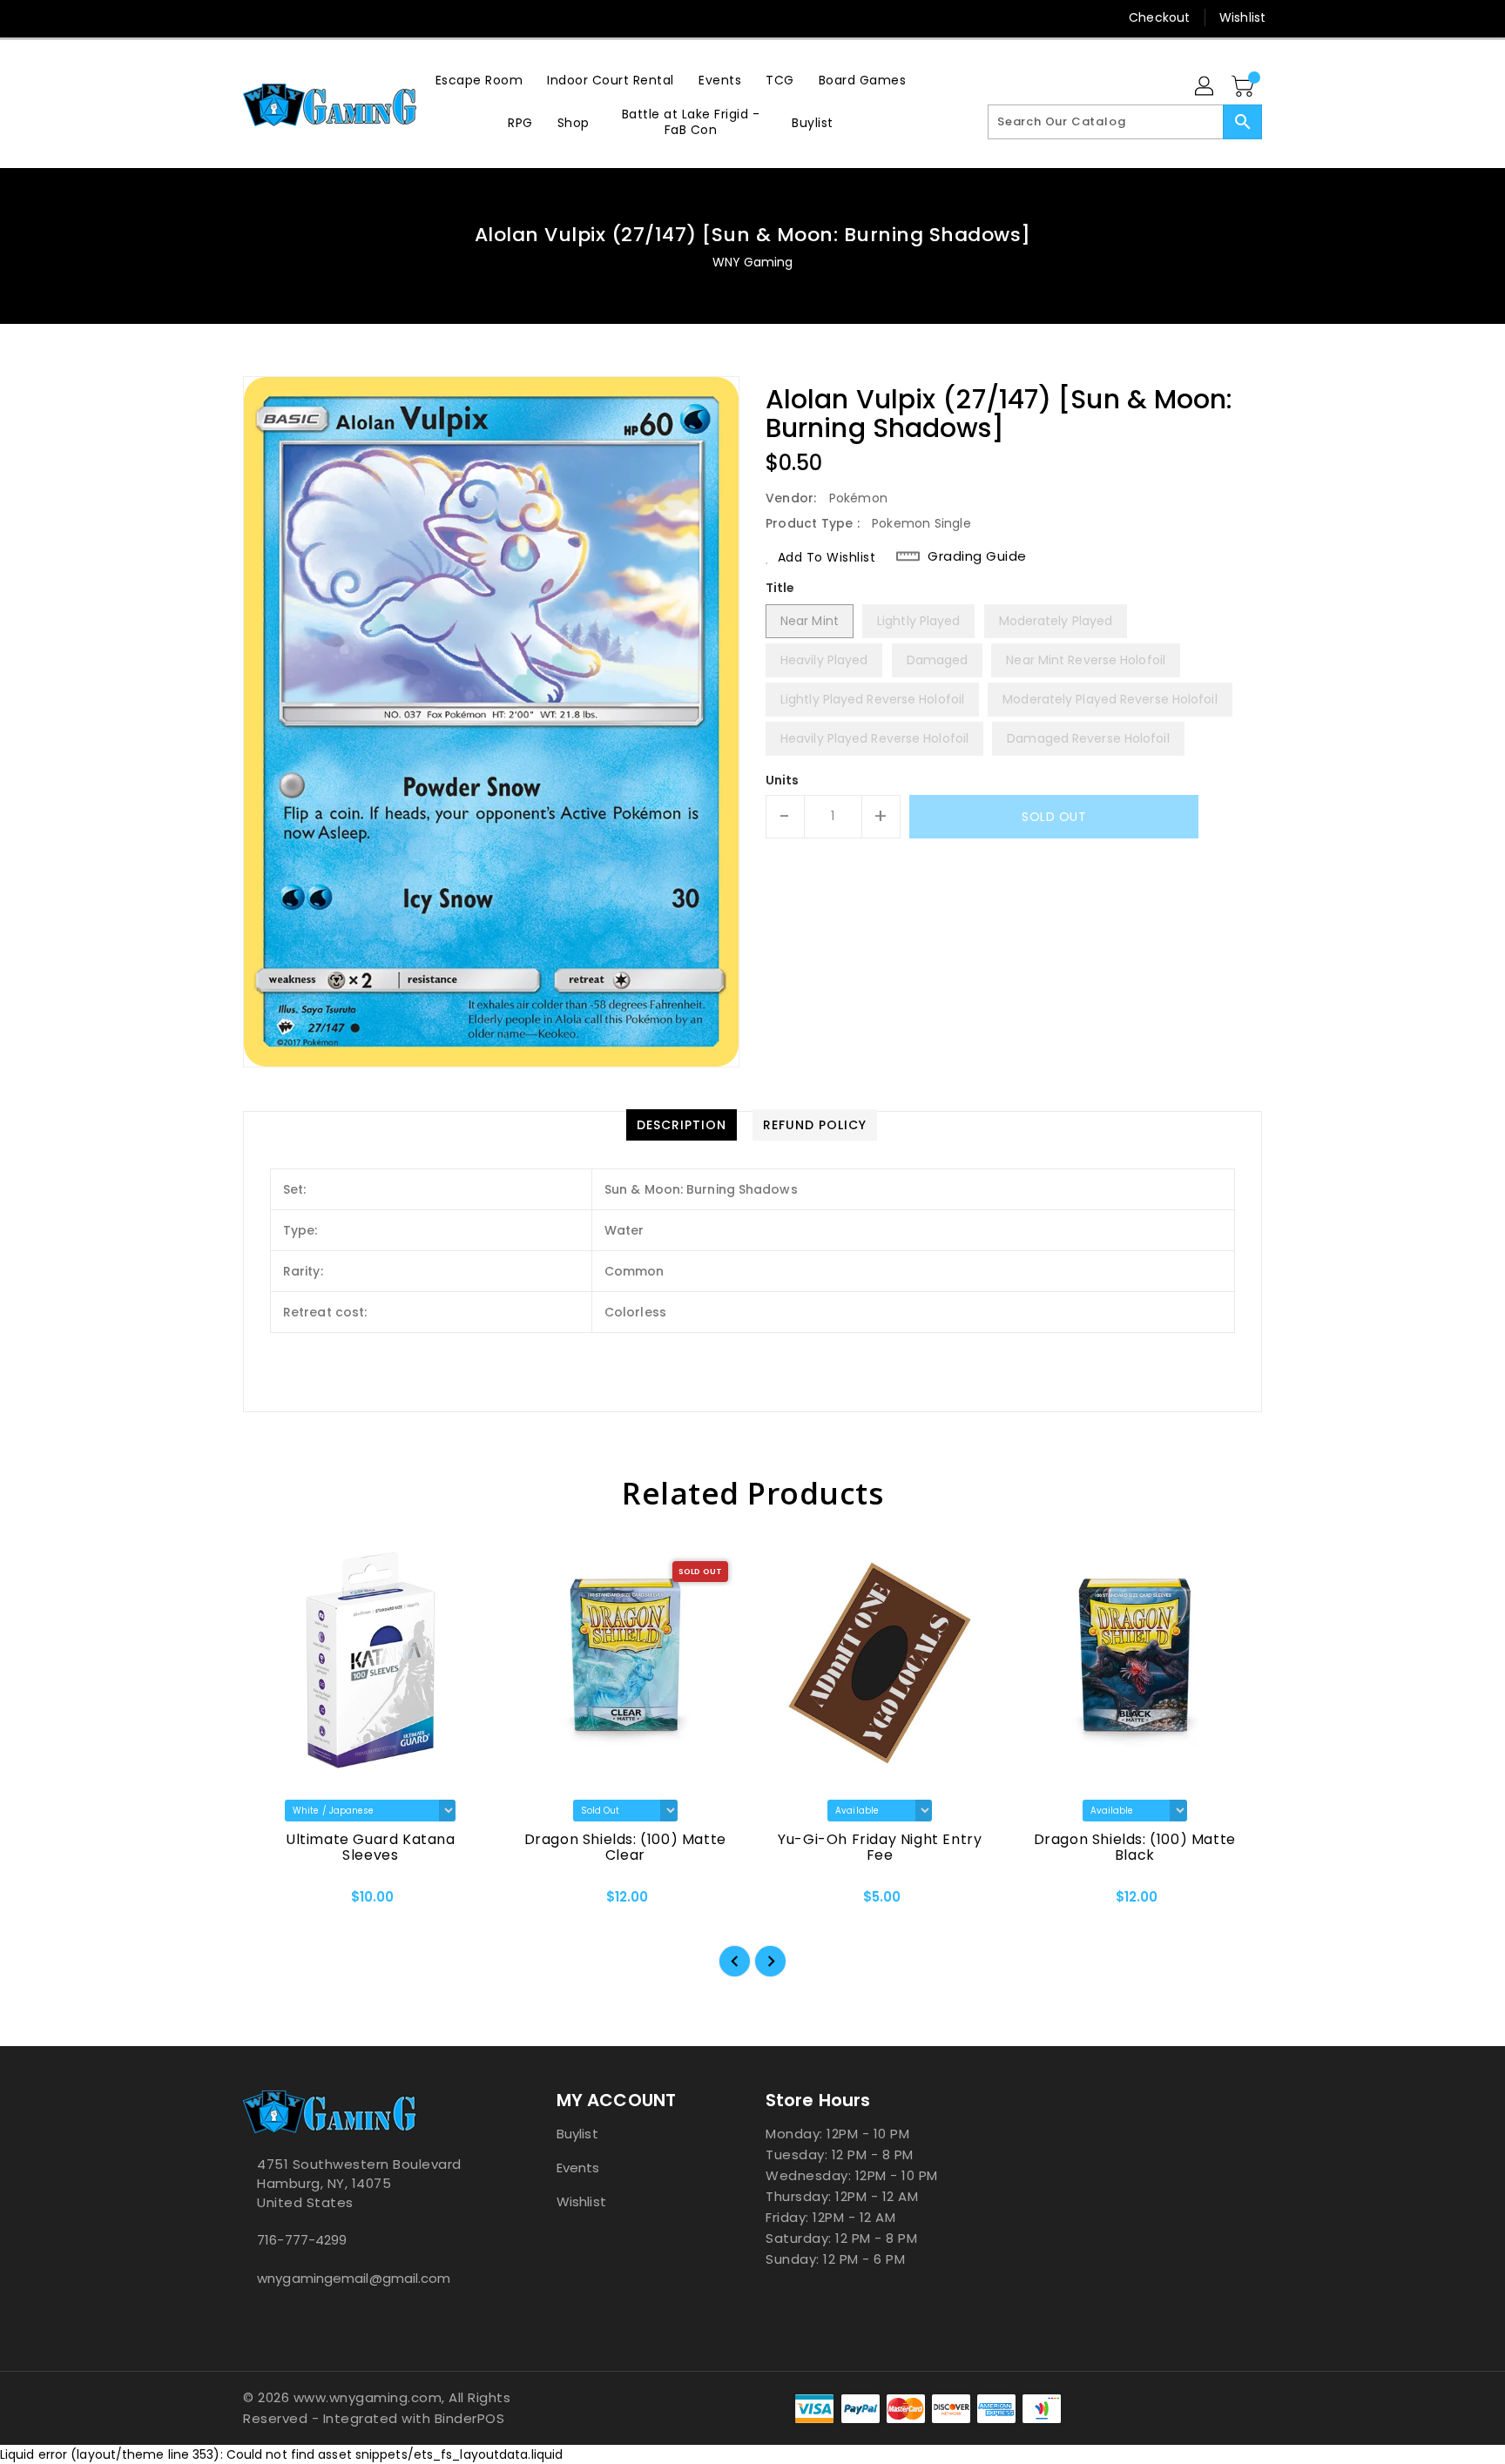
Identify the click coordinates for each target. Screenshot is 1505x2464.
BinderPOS (470, 2418)
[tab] (682, 1125)
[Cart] (1245, 87)
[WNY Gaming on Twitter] (252, 17)
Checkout (1159, 17)
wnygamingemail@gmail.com (354, 2278)
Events (578, 2168)
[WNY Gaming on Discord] (285, 17)
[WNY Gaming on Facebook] (219, 17)
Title (780, 588)
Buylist (577, 2134)
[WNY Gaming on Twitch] (318, 17)
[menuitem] (479, 80)
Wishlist (1242, 17)
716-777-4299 (302, 2240)
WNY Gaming (753, 262)
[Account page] (1205, 87)
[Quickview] (271, 1902)
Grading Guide (977, 556)
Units (783, 780)
